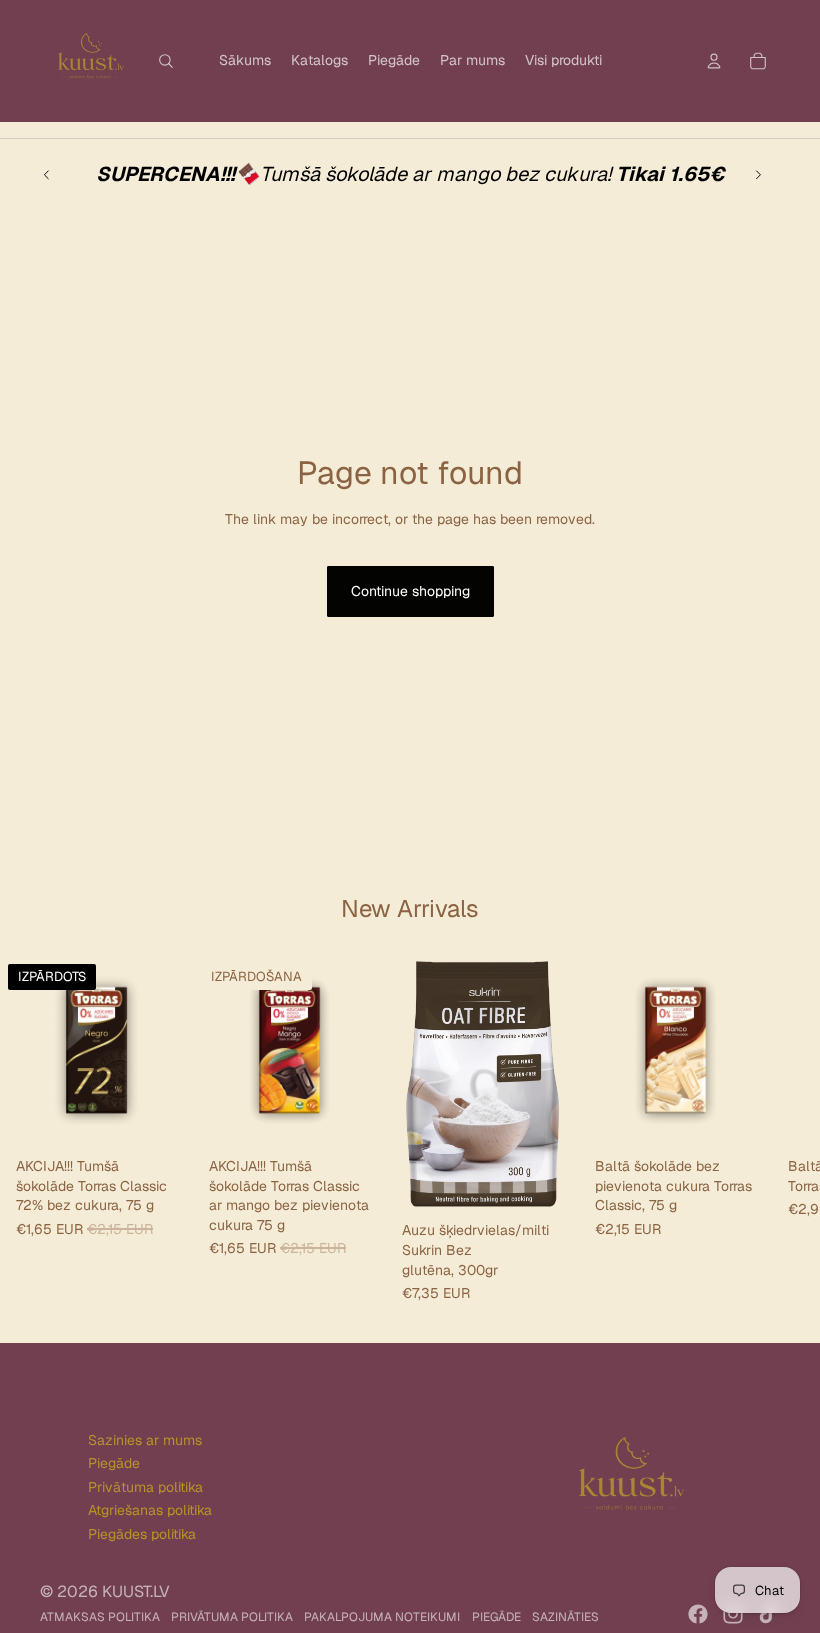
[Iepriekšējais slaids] (47, 174)
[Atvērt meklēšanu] (166, 61)
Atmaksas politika (100, 1617)
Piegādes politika (142, 1534)
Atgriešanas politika (150, 1510)
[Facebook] (698, 1614)
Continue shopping (410, 591)
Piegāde (114, 1463)
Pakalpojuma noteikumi (382, 1617)
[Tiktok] (768, 1614)
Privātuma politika (145, 1487)
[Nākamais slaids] (758, 174)
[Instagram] (733, 1614)
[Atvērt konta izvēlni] (714, 61)
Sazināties (565, 1617)
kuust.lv (136, 1591)
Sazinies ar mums (145, 1440)
